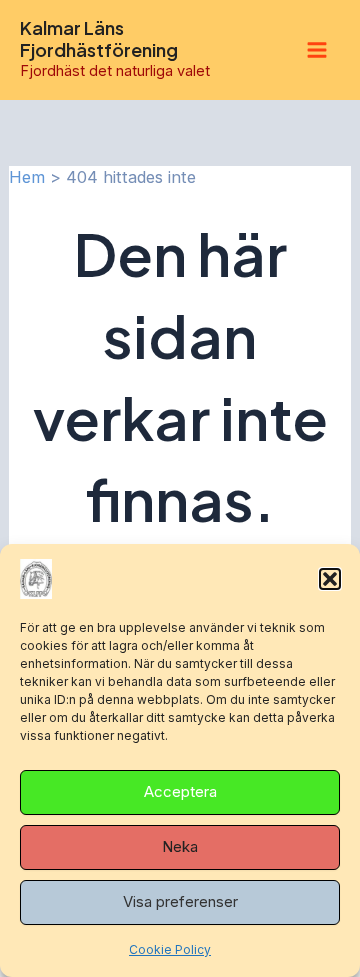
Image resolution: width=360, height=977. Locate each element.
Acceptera (180, 791)
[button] (330, 579)
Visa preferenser (180, 901)
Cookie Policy (170, 949)
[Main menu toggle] (316, 50)
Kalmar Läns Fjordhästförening (99, 38)
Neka (180, 846)
